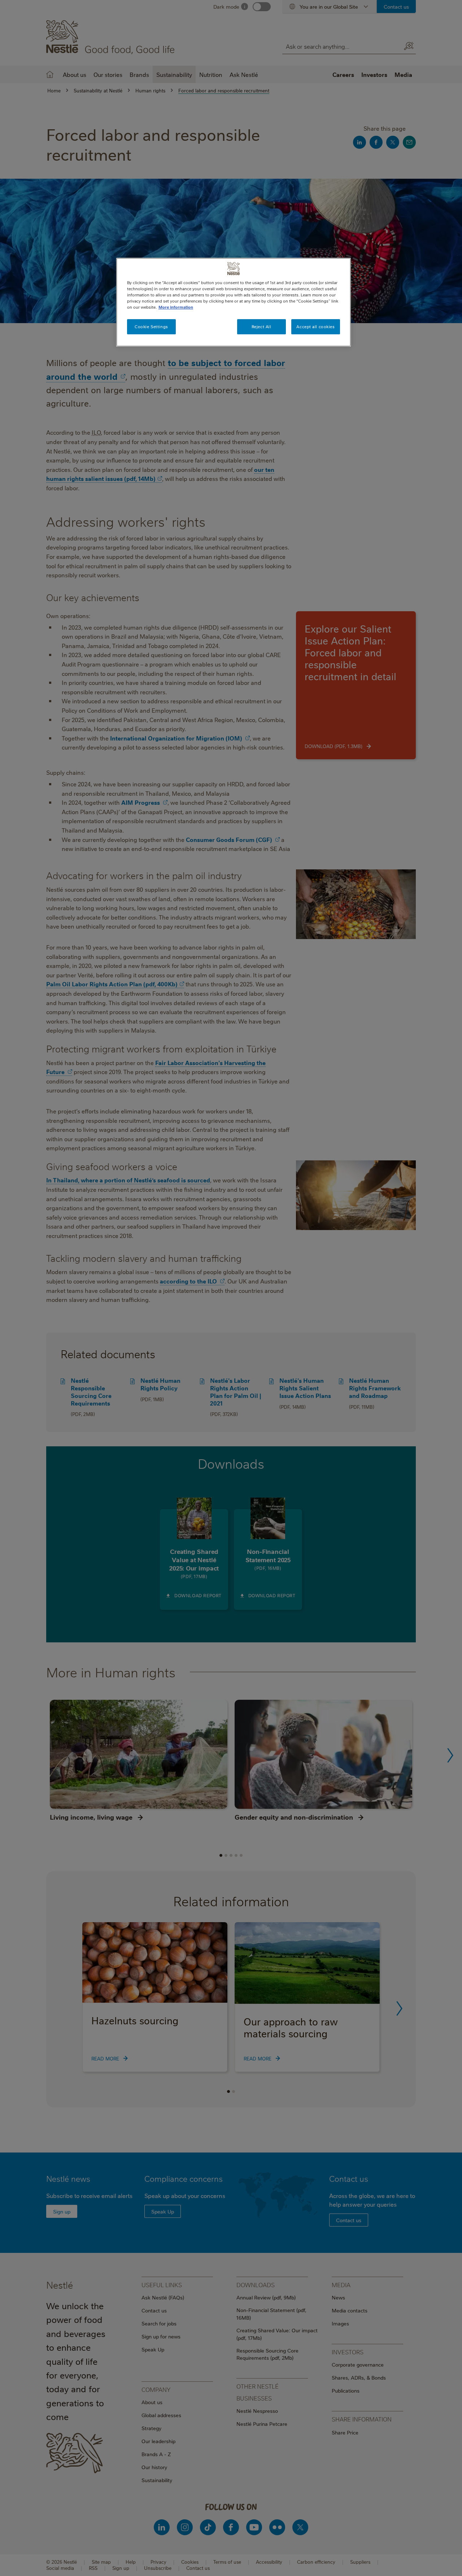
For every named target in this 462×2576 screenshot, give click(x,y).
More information (176, 307)
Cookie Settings (151, 327)
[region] (234, 302)
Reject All (261, 327)
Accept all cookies (315, 327)
